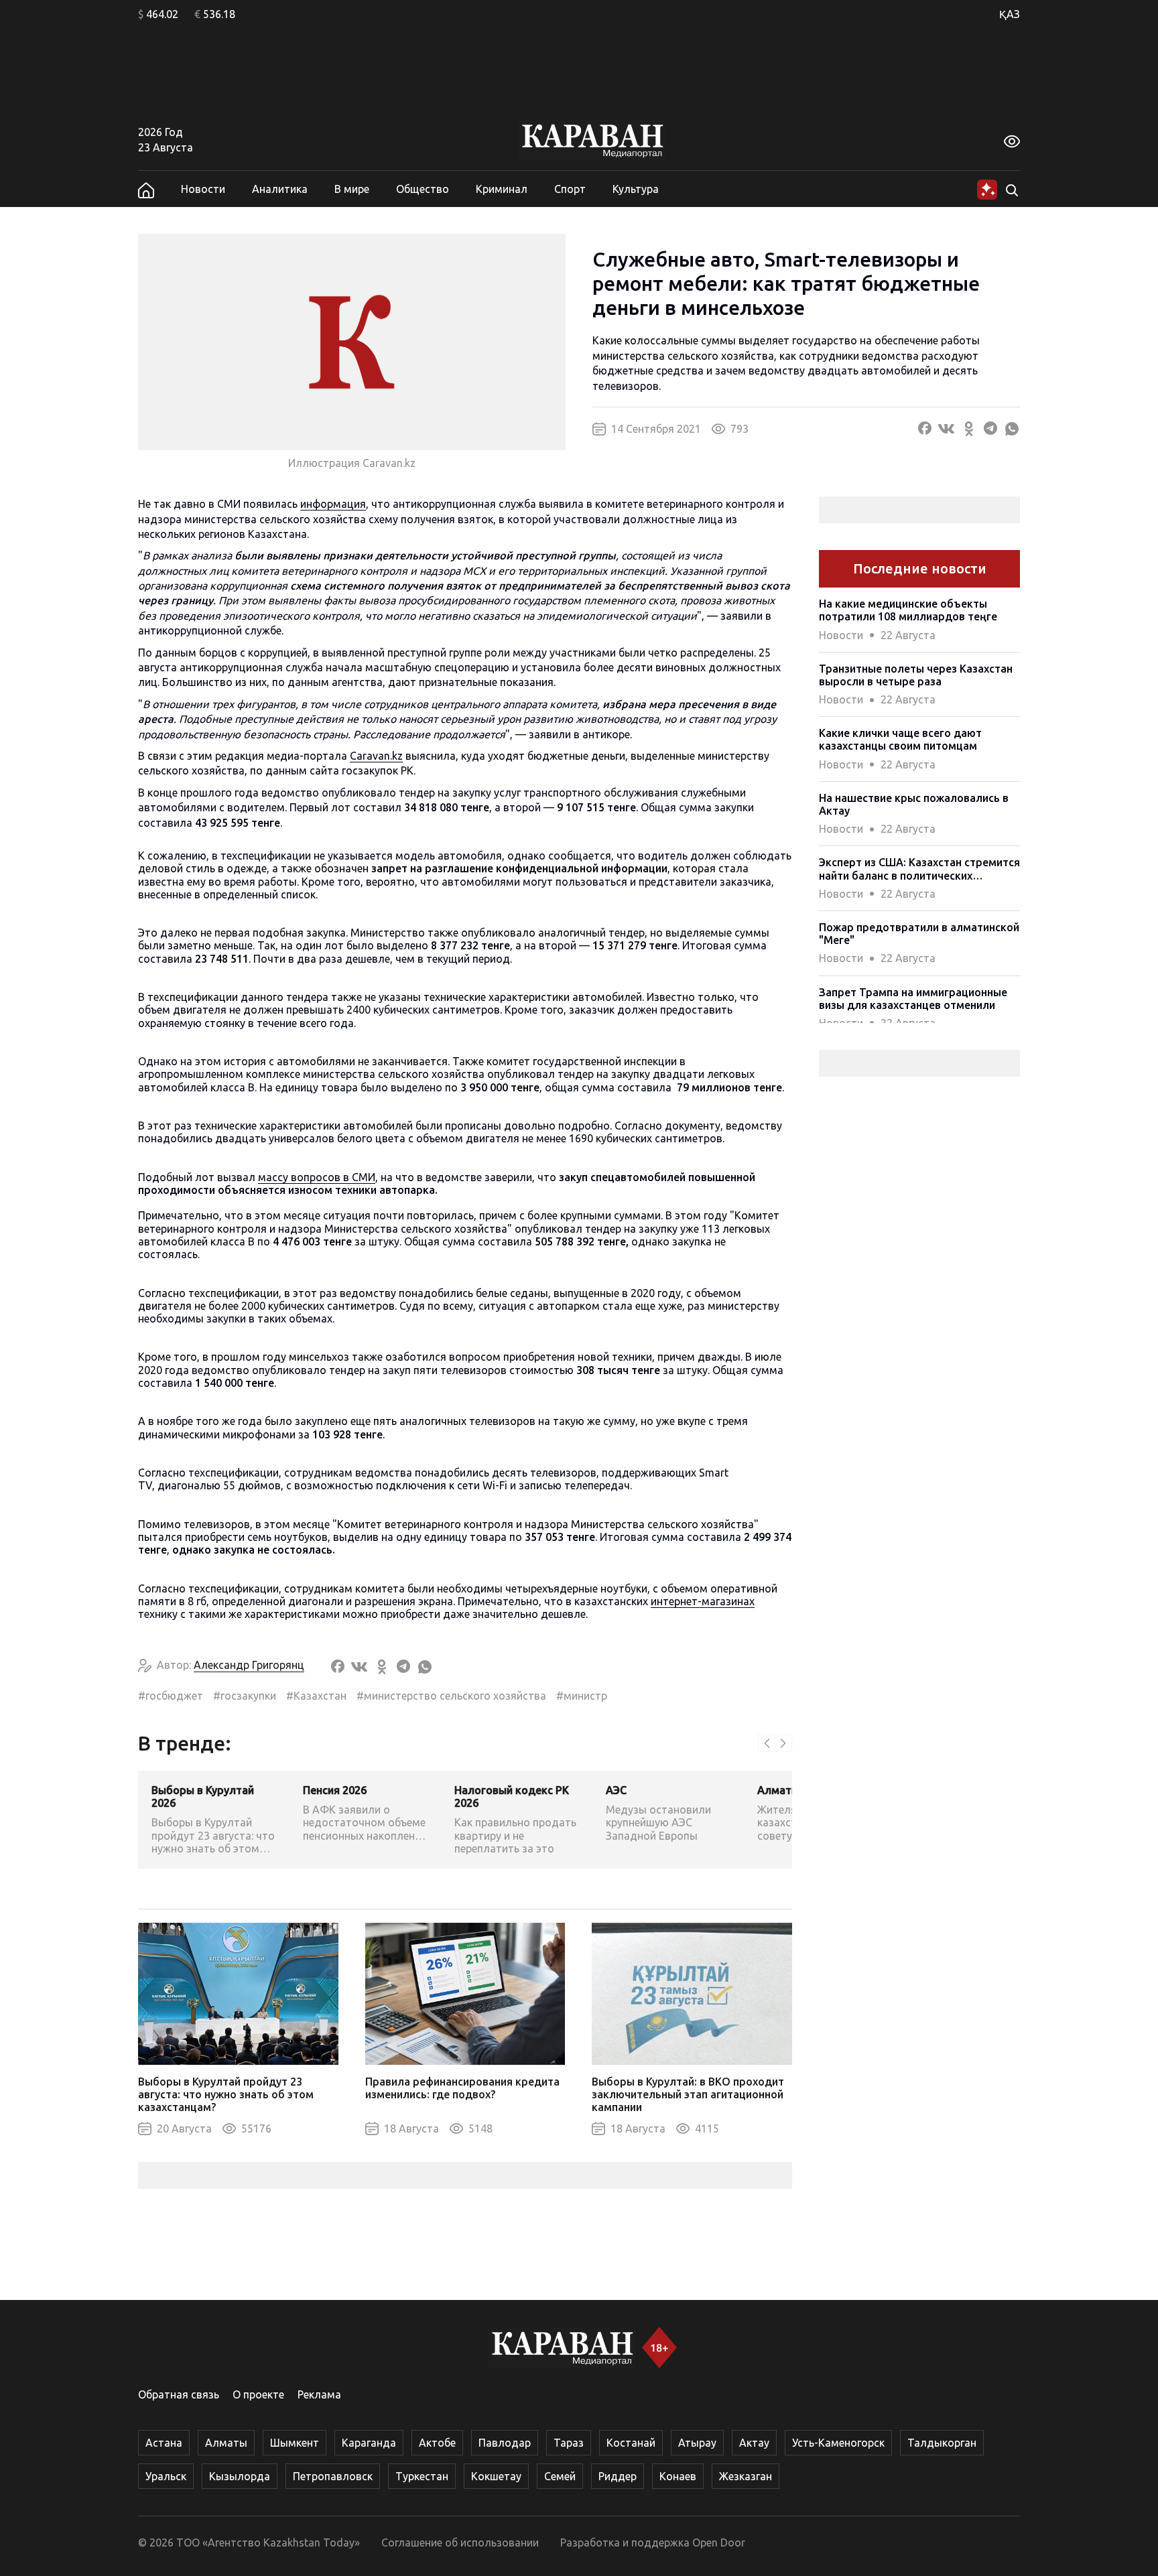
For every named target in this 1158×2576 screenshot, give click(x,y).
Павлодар (505, 2443)
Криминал (502, 189)
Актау (754, 2443)
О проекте (258, 2394)
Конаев (678, 2476)
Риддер (618, 2476)
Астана (164, 2443)
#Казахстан (316, 1696)
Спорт (570, 189)
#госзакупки (245, 1696)
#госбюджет (171, 1696)
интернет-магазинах (703, 1601)
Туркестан (422, 2476)
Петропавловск (333, 2476)
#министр (582, 1696)
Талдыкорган (942, 2443)
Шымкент (295, 2443)
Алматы (226, 2443)
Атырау (697, 2443)
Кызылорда (240, 2476)
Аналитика (280, 189)
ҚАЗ (1010, 14)
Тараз (569, 2443)
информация (333, 504)
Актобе (437, 2443)
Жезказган (746, 2476)
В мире (352, 189)
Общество (423, 189)
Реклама (319, 2394)
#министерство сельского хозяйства (451, 1696)
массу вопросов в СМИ (317, 1177)
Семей (560, 2476)
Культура (636, 189)
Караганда (369, 2443)
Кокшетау (496, 2476)
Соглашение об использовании (460, 2543)
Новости (203, 189)
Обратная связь (179, 2394)
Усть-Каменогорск (838, 2443)
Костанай (631, 2443)
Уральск (166, 2476)
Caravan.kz (376, 756)
